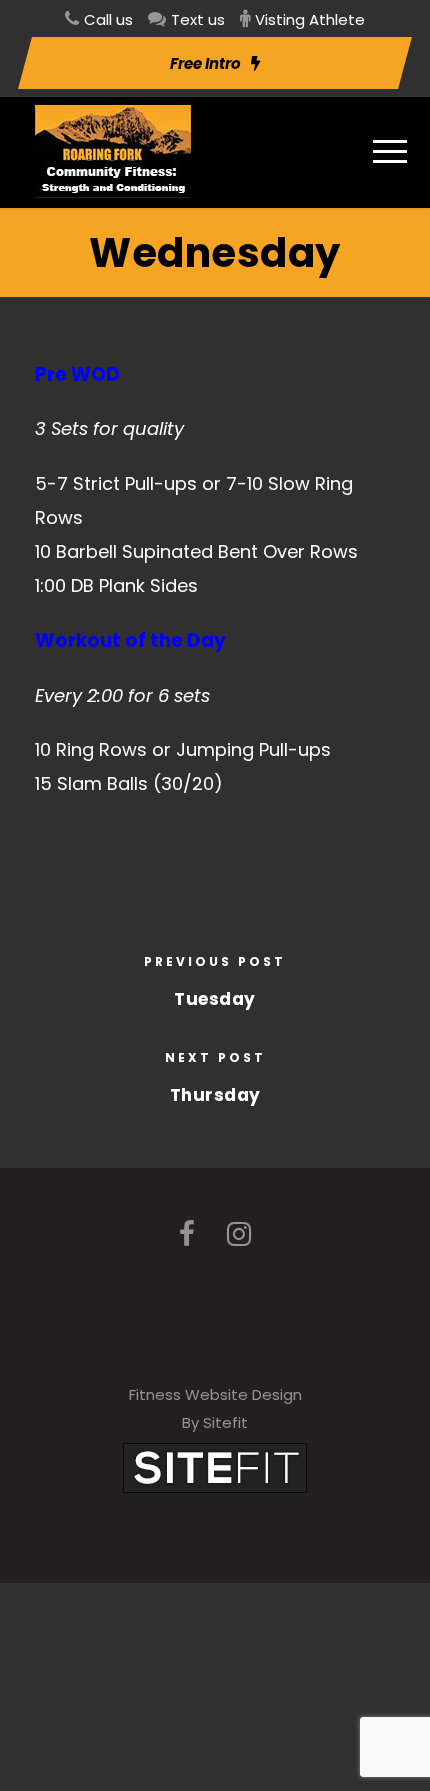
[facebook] (187, 1234)
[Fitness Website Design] (215, 1466)
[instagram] (239, 1234)
